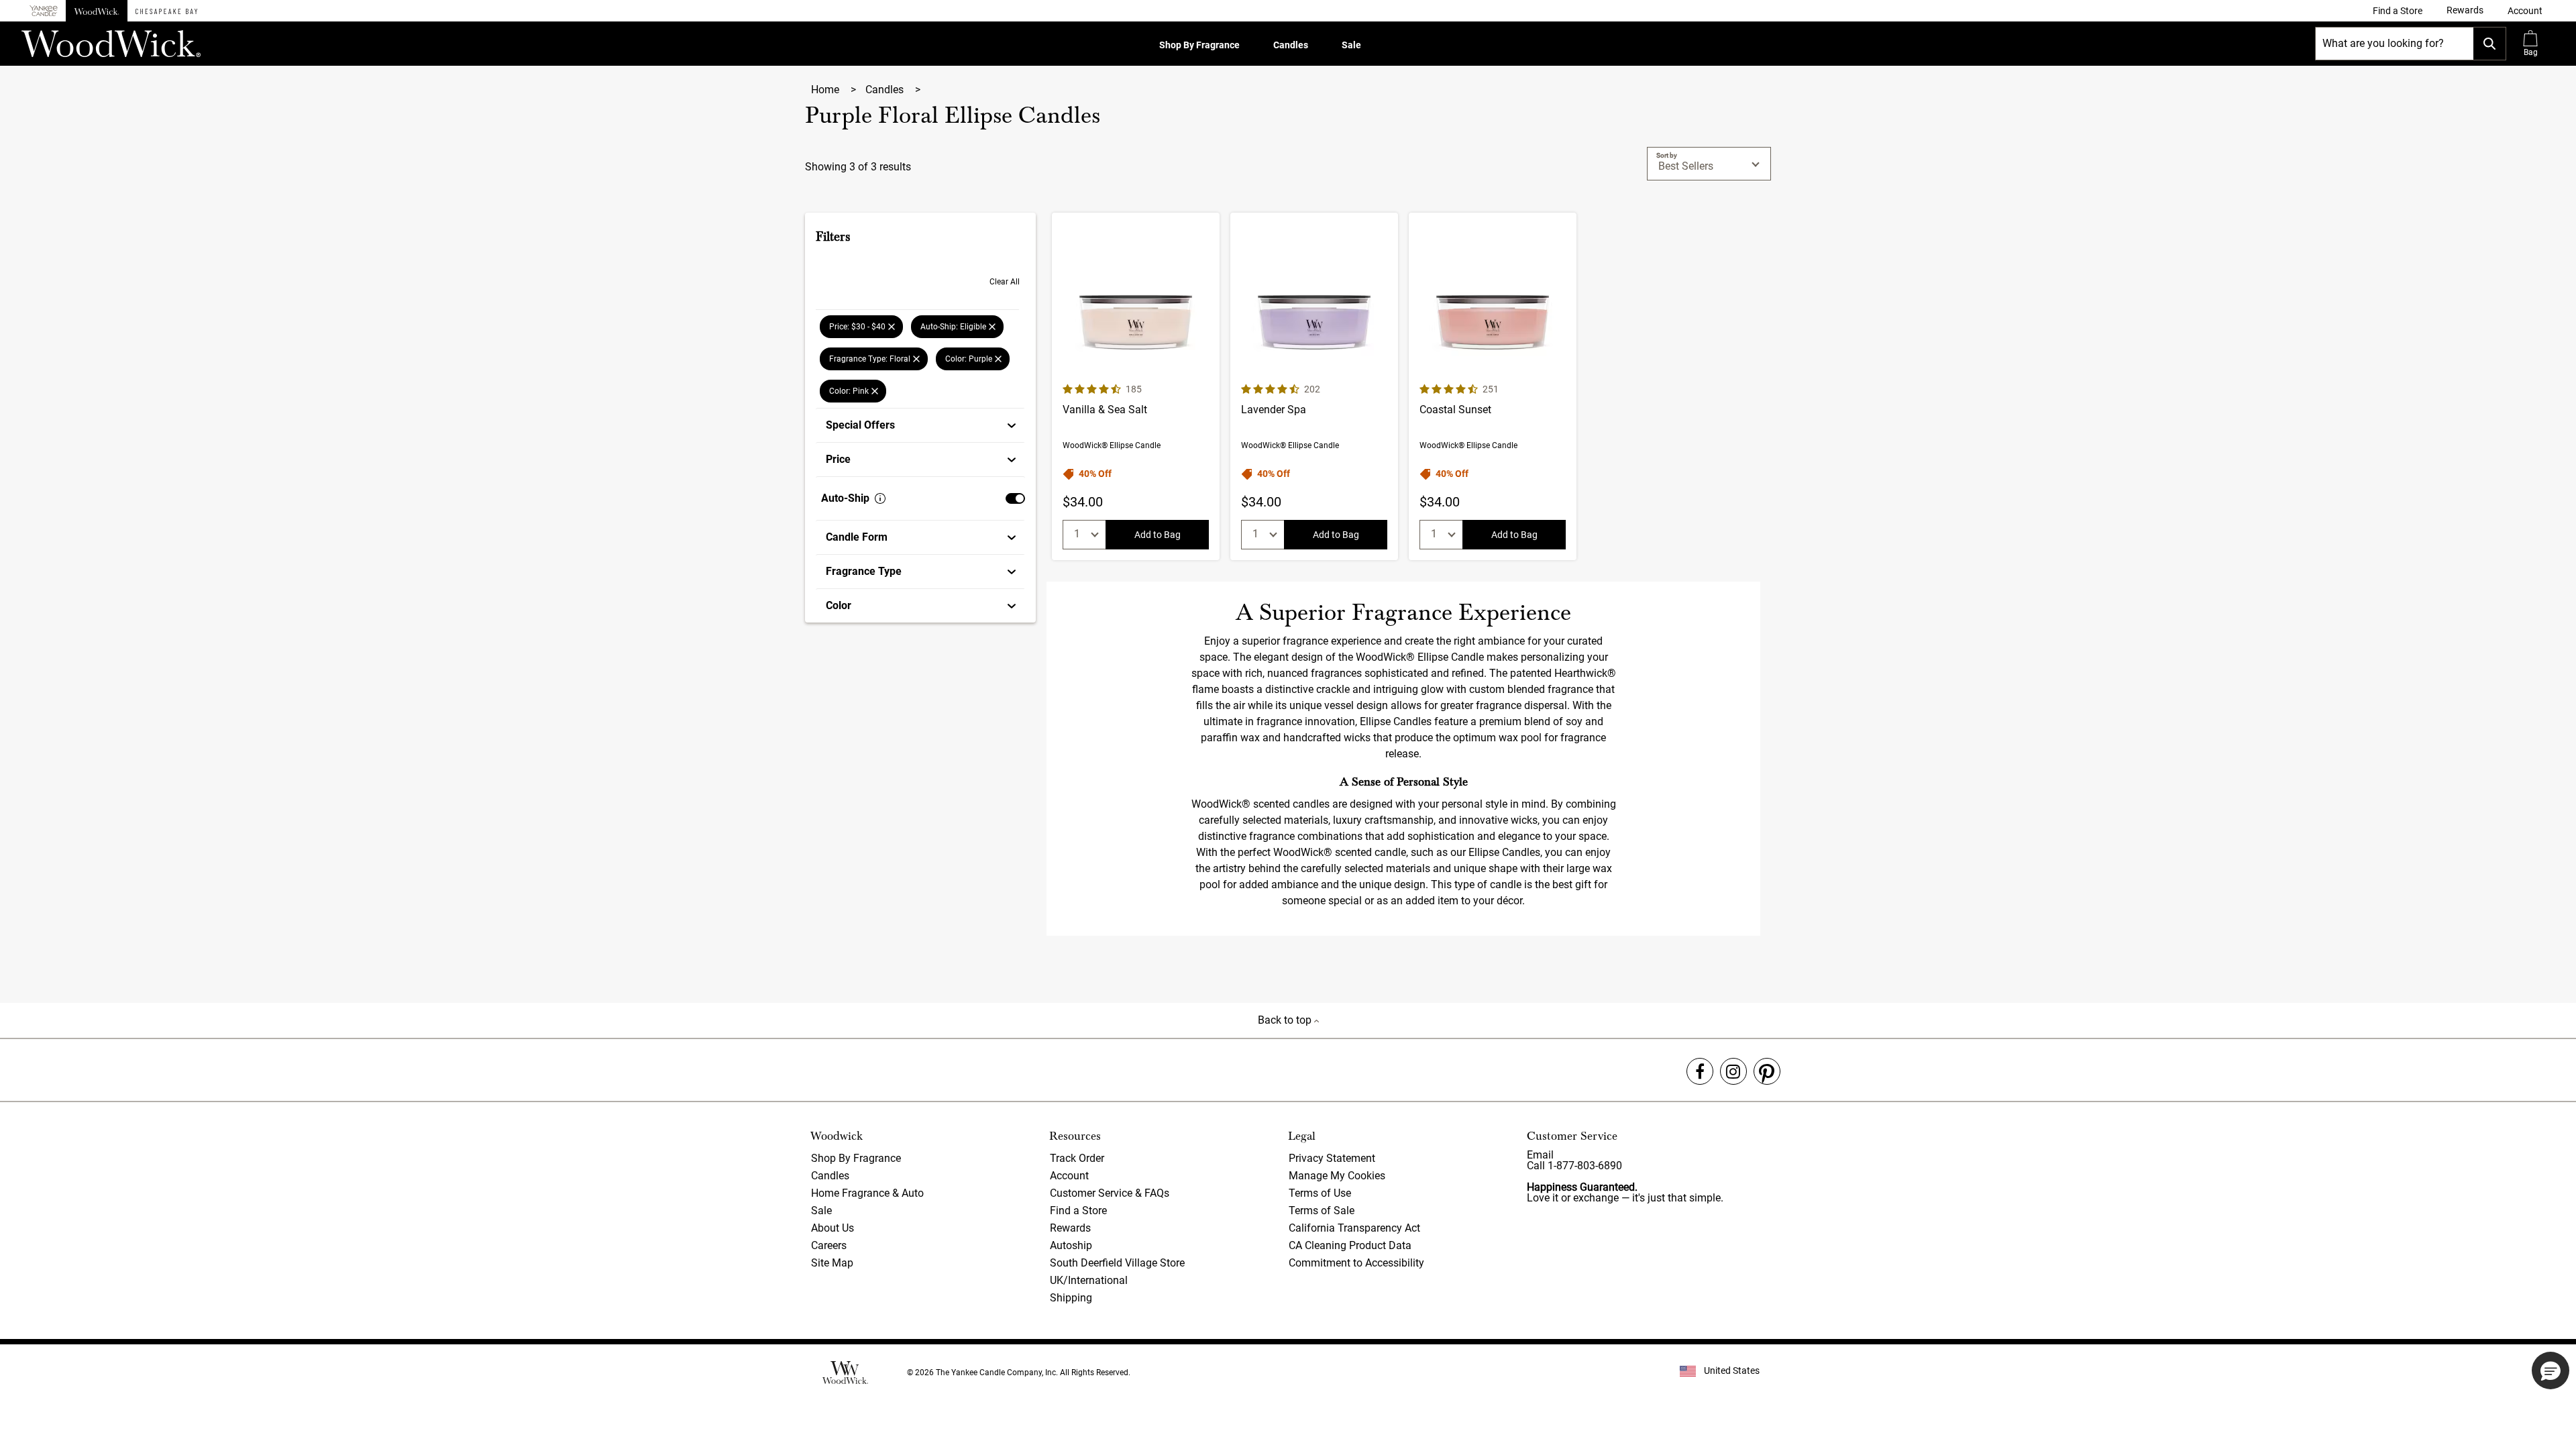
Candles (1291, 45)
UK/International (1089, 1280)
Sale (1351, 45)
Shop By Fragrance (1199, 45)
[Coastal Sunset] (1493, 386)
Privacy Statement (1332, 1158)
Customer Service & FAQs (1110, 1193)
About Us (833, 1228)
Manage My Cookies (1337, 1176)
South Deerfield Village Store (1117, 1263)
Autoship (1071, 1245)
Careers (829, 1245)
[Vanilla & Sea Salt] (1136, 386)
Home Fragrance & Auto (867, 1193)
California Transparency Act (1354, 1228)
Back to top (1286, 1020)
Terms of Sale (1322, 1211)
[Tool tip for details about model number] (880, 498)
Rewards (1070, 1228)
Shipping (1071, 1298)
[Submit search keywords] (2489, 44)
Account (1069, 1176)
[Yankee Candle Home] (44, 11)
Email (1540, 1155)
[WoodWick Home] (97, 11)
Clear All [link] (1005, 282)
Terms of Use (1320, 1193)
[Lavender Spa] (1314, 386)
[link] (2398, 11)
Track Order (1077, 1158)
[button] (2525, 11)
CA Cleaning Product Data (1350, 1245)
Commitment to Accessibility (1356, 1263)
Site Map (832, 1263)
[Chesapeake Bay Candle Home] (166, 11)
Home (826, 90)
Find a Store (1078, 1211)
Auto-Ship (845, 498)
